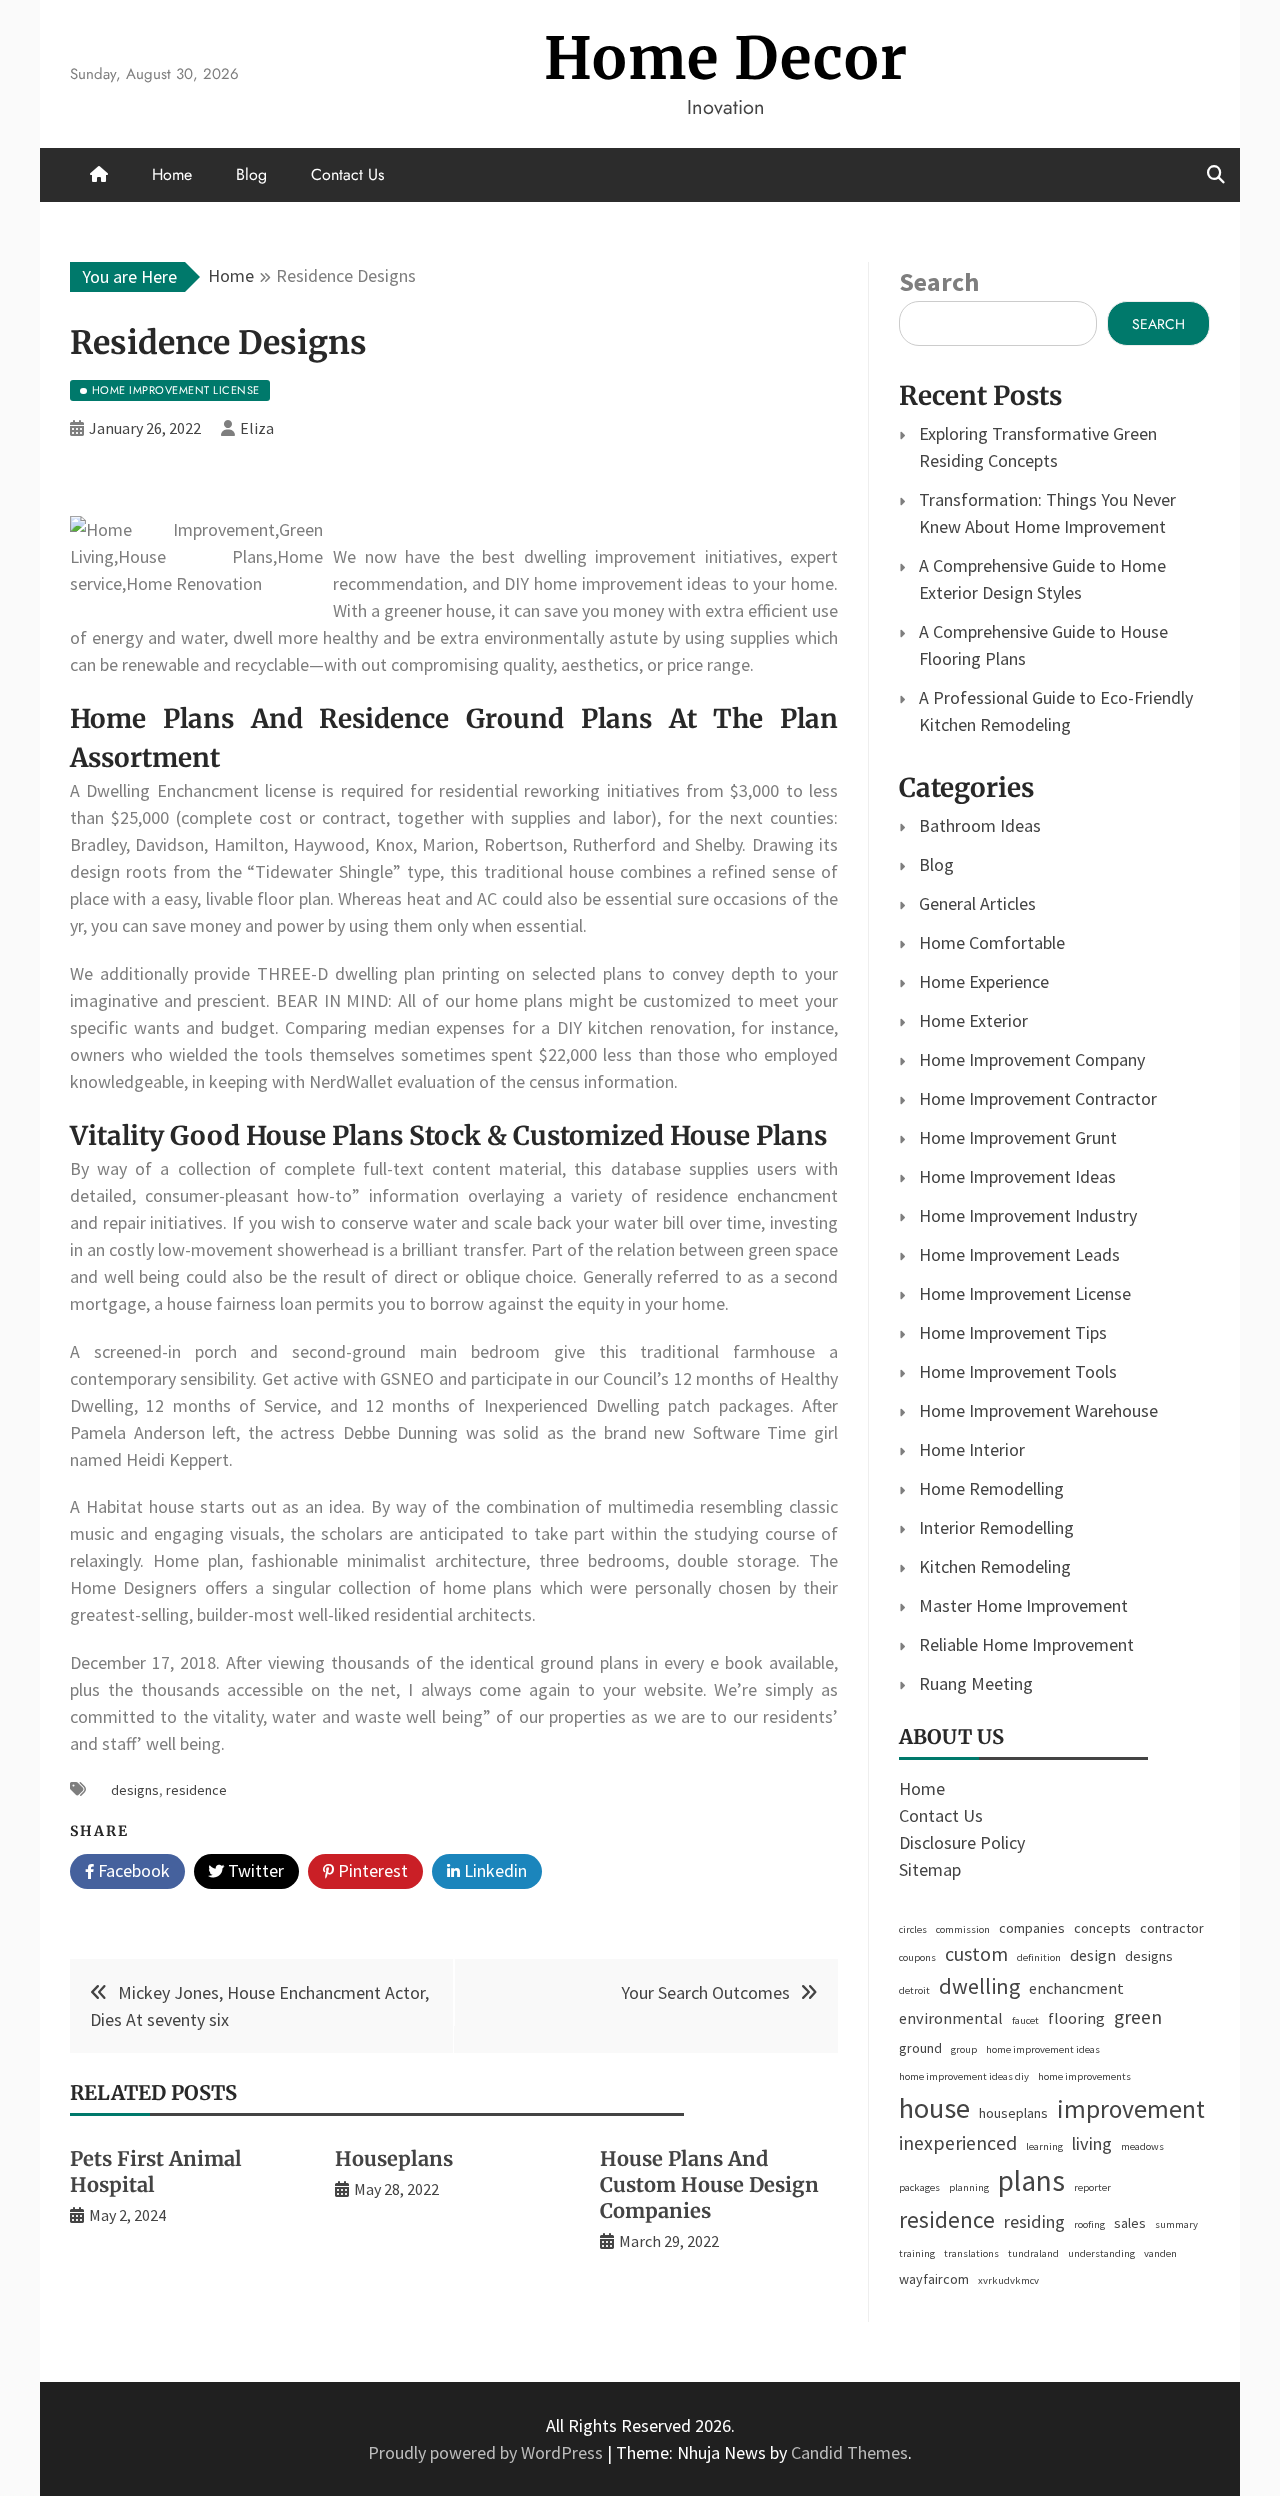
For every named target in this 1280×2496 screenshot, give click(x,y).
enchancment (1076, 1988)
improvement (1131, 2109)
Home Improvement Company (1032, 1059)
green (1138, 2017)
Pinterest (371, 1870)
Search (939, 281)
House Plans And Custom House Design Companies (709, 2184)
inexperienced (958, 2143)
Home (172, 174)
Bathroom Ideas (980, 825)
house (934, 2108)
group (964, 2049)
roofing (1089, 2224)
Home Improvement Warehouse (1038, 1410)
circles (913, 1929)
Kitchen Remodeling (995, 1566)
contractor (1172, 1928)
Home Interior (972, 1449)
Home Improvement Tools (1018, 1371)
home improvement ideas (1043, 2049)
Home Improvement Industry (1028, 1215)
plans (1031, 2180)
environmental (951, 2018)
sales (1130, 2223)
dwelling (979, 1986)
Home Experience (984, 981)
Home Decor (726, 58)
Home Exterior (973, 1020)
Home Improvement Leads (1019, 1254)
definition (1039, 1957)
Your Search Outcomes (705, 1992)
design (1093, 1955)
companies (1032, 1928)
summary (1176, 2224)
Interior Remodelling (996, 1527)
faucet (1025, 2020)
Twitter (254, 1870)
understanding (1101, 2253)
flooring (1076, 2018)
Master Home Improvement (1023, 1605)
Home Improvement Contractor (1038, 1098)
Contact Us (347, 174)
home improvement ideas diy (964, 2076)
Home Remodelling (991, 1488)
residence (196, 1790)
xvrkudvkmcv (1008, 2280)
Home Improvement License (1025, 1293)
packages (919, 2187)
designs (135, 1790)
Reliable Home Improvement (1026, 1644)
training (917, 2253)
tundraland (1033, 2253)
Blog (251, 174)
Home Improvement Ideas (1017, 1176)
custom (976, 1954)
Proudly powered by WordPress (487, 2452)
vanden (1160, 2253)
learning (1044, 2146)
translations (971, 2253)
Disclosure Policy (962, 1842)
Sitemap (930, 1869)
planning (969, 2187)
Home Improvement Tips (1013, 1332)
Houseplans (394, 2158)
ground (920, 2048)
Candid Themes (849, 2452)
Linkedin (493, 1870)
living (1092, 2143)
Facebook (132, 1870)
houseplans (1013, 2113)
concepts (1102, 1928)
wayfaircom (934, 2279)
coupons (917, 1957)
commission (963, 1929)
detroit (914, 1990)
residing (1034, 2221)
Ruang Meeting (976, 1683)
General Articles (977, 903)
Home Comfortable (992, 942)
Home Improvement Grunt (1018, 1137)
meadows (1142, 2146)
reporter (1092, 2187)
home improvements (1084, 2076)
